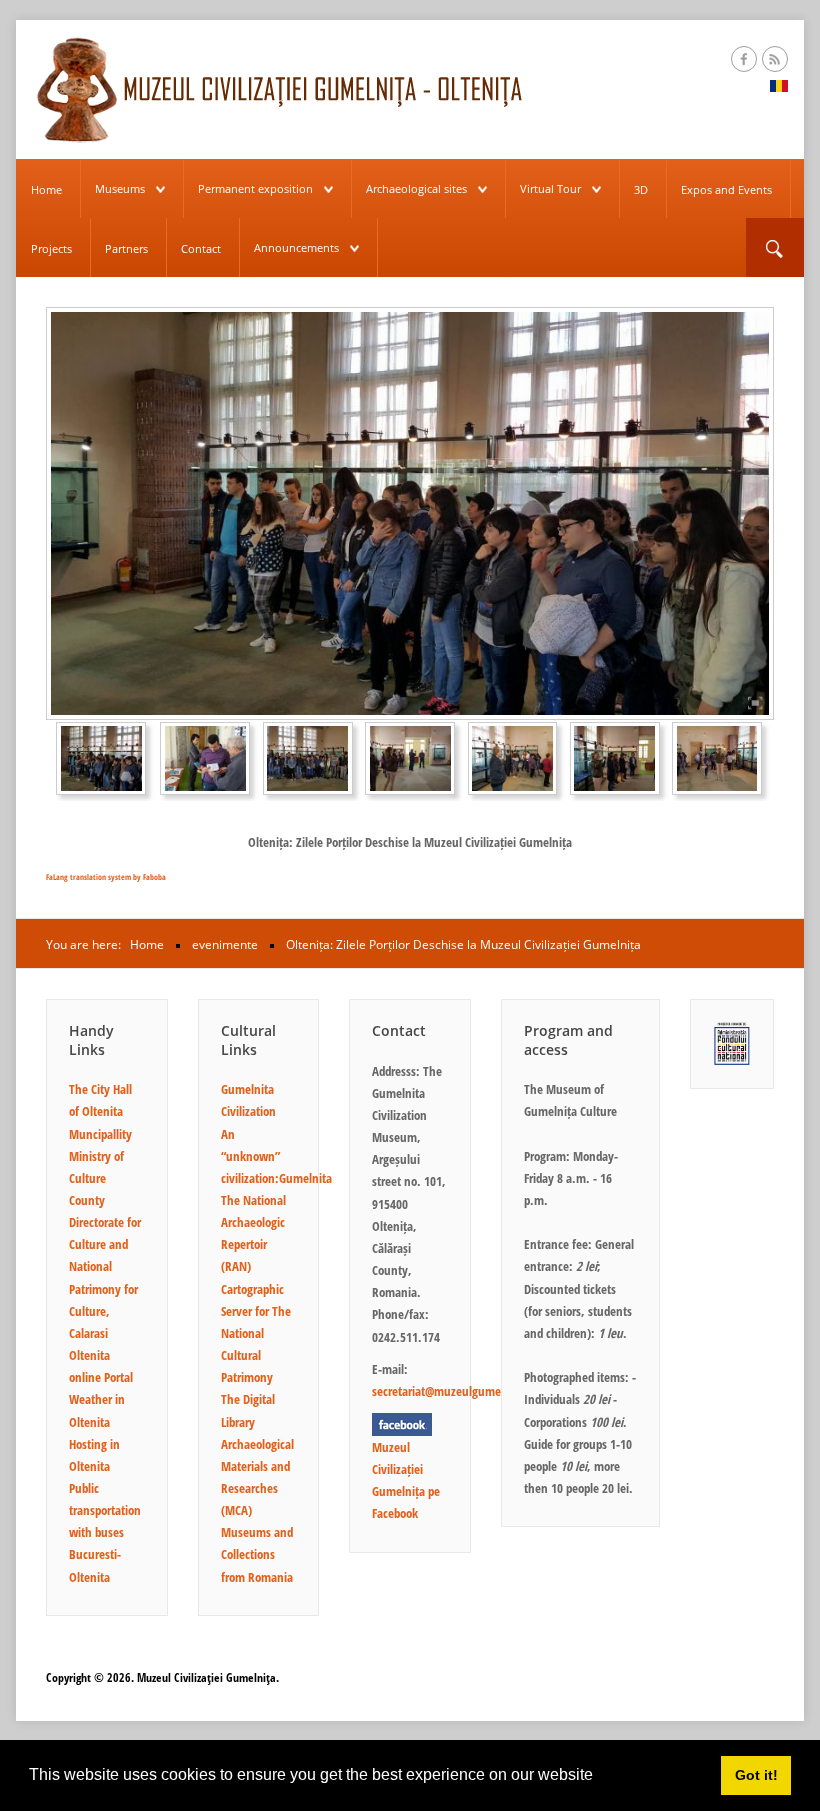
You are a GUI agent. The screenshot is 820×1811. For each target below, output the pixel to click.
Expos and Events (726, 189)
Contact (201, 248)
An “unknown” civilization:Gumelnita (276, 1156)
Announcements (296, 247)
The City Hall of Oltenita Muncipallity (100, 1111)
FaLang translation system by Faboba (106, 876)
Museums (120, 188)
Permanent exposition (255, 188)
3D (641, 189)
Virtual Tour (550, 188)
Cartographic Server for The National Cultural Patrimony (256, 1333)
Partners (126, 248)
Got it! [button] (756, 1775)
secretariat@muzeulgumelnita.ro (455, 1391)
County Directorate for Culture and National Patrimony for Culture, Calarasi (105, 1266)
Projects (51, 248)
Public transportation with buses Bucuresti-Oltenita (105, 1532)
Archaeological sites (416, 188)
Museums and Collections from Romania (257, 1554)
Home (46, 189)
